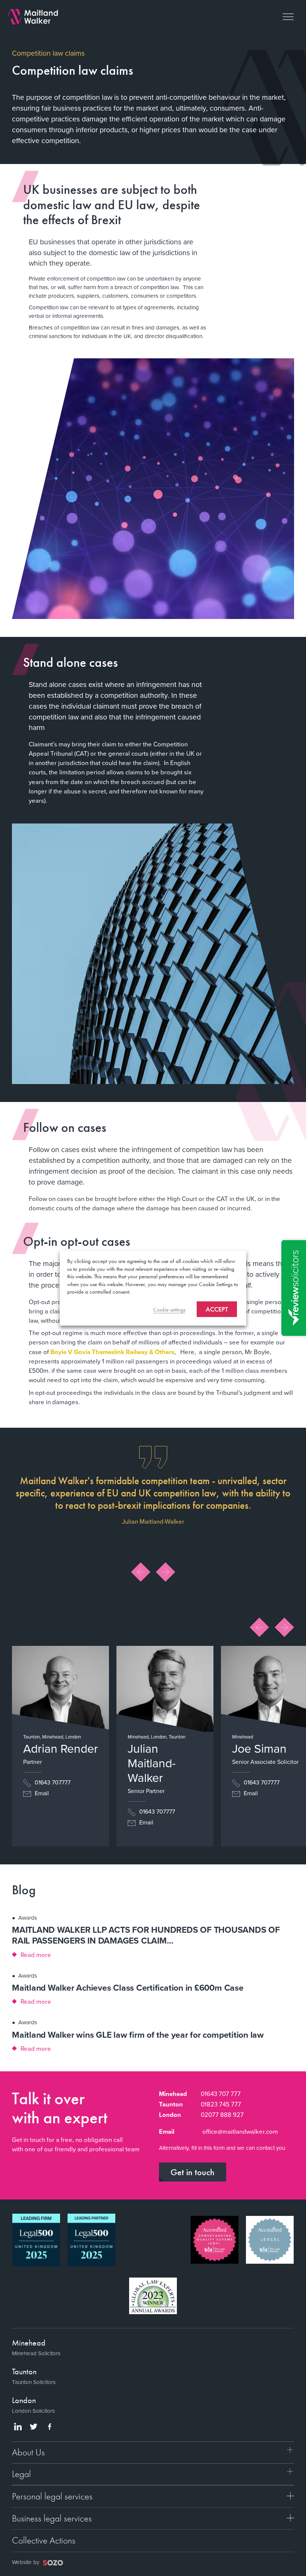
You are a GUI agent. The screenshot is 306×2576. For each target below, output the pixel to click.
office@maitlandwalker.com (240, 2132)
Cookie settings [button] (169, 1309)
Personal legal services (52, 2496)
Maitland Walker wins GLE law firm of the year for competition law (138, 2035)
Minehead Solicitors (36, 2353)
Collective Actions (44, 2540)
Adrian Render (61, 1749)
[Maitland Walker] (33, 16)
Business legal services (52, 2518)
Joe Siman (259, 1749)
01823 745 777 (221, 2104)
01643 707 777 (221, 2094)
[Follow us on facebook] (50, 2427)
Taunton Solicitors (34, 2382)
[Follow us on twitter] (34, 2427)
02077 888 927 (222, 2115)
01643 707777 (52, 1782)
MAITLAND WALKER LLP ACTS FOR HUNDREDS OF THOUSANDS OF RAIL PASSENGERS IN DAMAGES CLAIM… (146, 1935)
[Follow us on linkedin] (18, 2427)
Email (41, 1793)
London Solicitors (33, 2411)
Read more (36, 1955)
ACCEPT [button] (217, 1309)
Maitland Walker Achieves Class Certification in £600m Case (128, 1988)
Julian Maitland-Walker (152, 1763)
